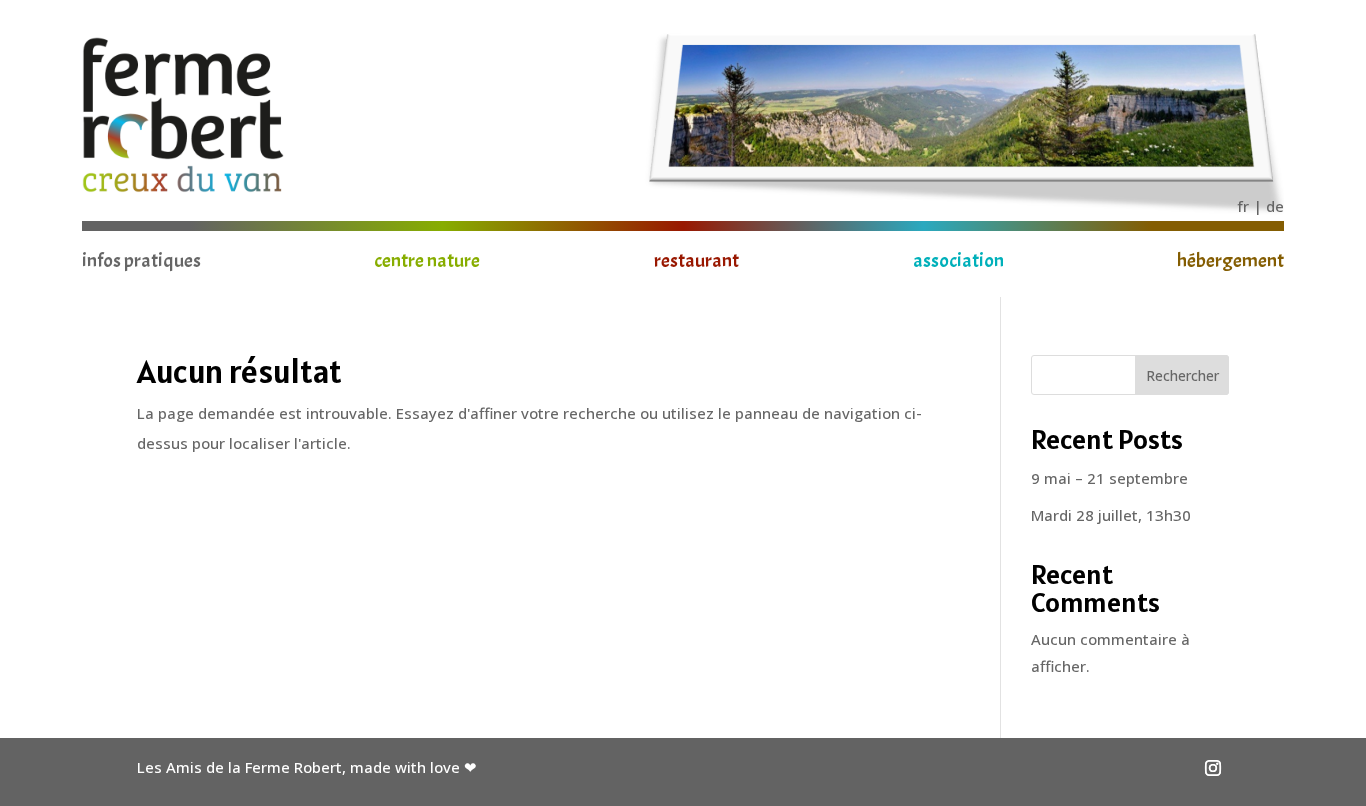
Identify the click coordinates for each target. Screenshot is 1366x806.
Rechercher (1182, 375)
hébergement (1230, 263)
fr (1243, 206)
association (958, 263)
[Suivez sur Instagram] (1213, 768)
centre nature (427, 263)
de (1275, 206)
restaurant (696, 263)
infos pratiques (141, 263)
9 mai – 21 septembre (1109, 478)
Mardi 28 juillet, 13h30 (1111, 515)
